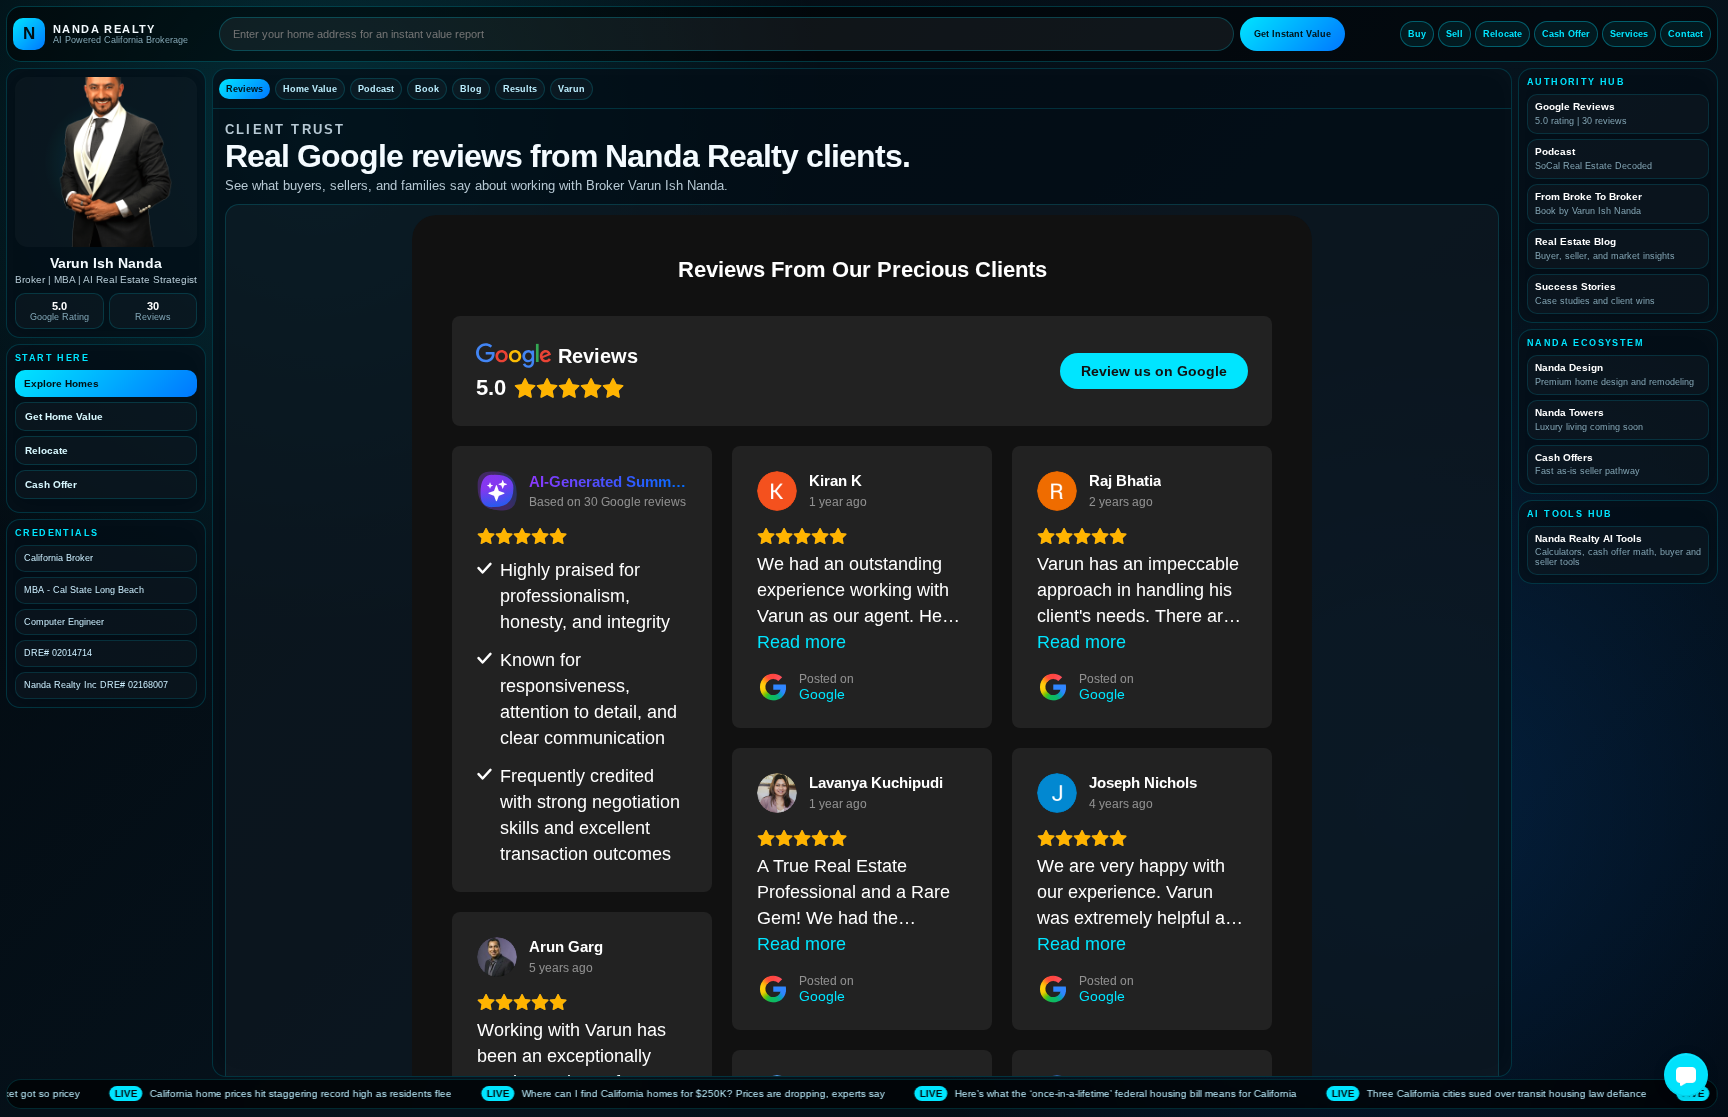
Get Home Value (64, 416)
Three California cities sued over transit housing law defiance (1384, 1093)
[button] (1686, 1075)
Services (1629, 34)
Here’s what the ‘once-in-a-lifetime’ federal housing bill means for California (1003, 1093)
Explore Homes (61, 383)
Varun (571, 89)
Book (427, 89)
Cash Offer (1566, 34)
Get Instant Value (1292, 34)
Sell (1454, 34)
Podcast (376, 89)
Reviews (244, 89)
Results (520, 89)
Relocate (1502, 34)
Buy (1417, 34)
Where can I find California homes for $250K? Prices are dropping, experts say (580, 1093)
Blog (471, 89)
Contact (1685, 34)
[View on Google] (777, 491)
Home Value (310, 89)
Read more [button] (801, 642)
